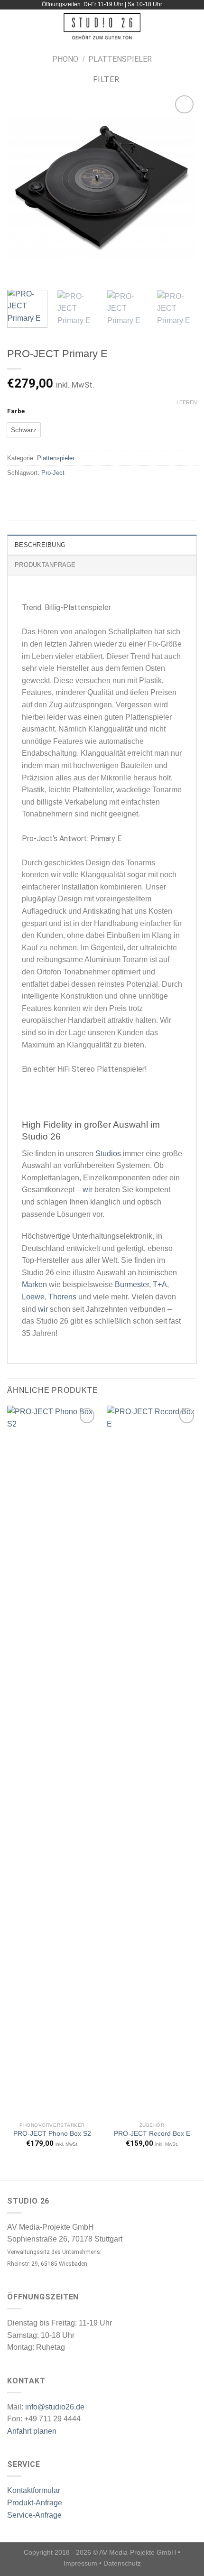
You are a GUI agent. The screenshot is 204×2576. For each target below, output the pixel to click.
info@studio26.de (55, 2407)
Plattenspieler (120, 59)
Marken (34, 1284)
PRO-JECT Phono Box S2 (52, 2134)
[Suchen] (193, 26)
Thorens (62, 1297)
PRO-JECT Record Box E (152, 2134)
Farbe (16, 411)
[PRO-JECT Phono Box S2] (52, 1761)
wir (88, 1190)
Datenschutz (122, 2563)
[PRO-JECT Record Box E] (152, 1761)
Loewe (33, 1297)
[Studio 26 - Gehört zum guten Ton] (102, 26)
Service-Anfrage (34, 2515)
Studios (108, 1154)
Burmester (132, 1284)
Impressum (80, 2563)
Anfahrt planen (32, 2431)
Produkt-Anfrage (35, 2503)
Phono (65, 59)
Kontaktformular (34, 2490)
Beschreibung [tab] (40, 545)
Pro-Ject (53, 473)
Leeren (187, 402)
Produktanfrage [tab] (45, 565)
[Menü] (13, 26)
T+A (160, 1284)
